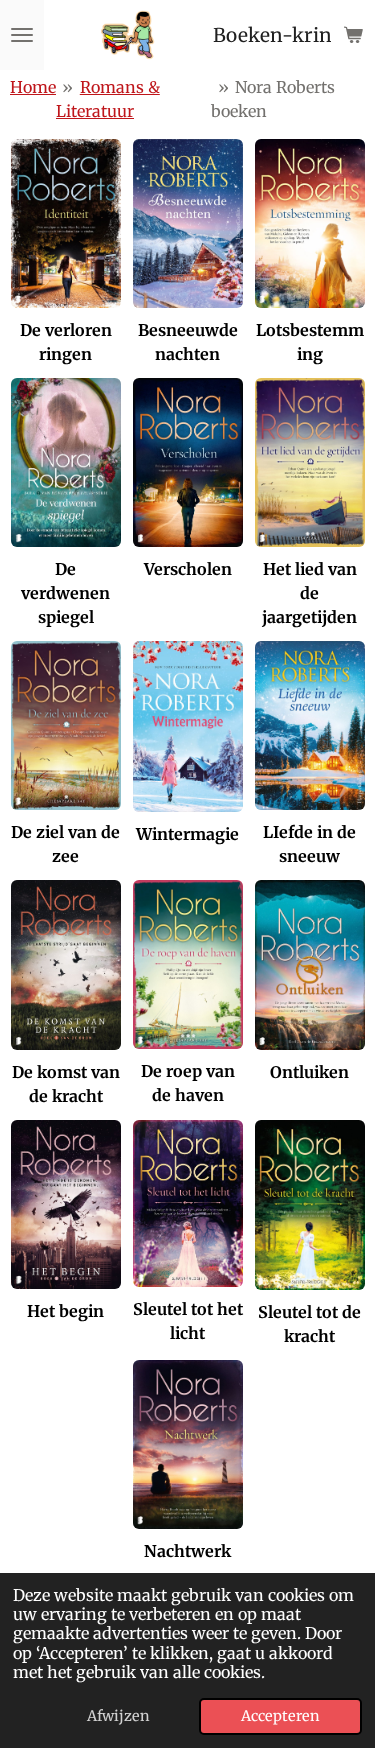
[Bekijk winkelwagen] (353, 35)
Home (33, 87)
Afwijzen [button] (118, 1716)
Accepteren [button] (280, 1716)
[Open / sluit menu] (22, 35)
